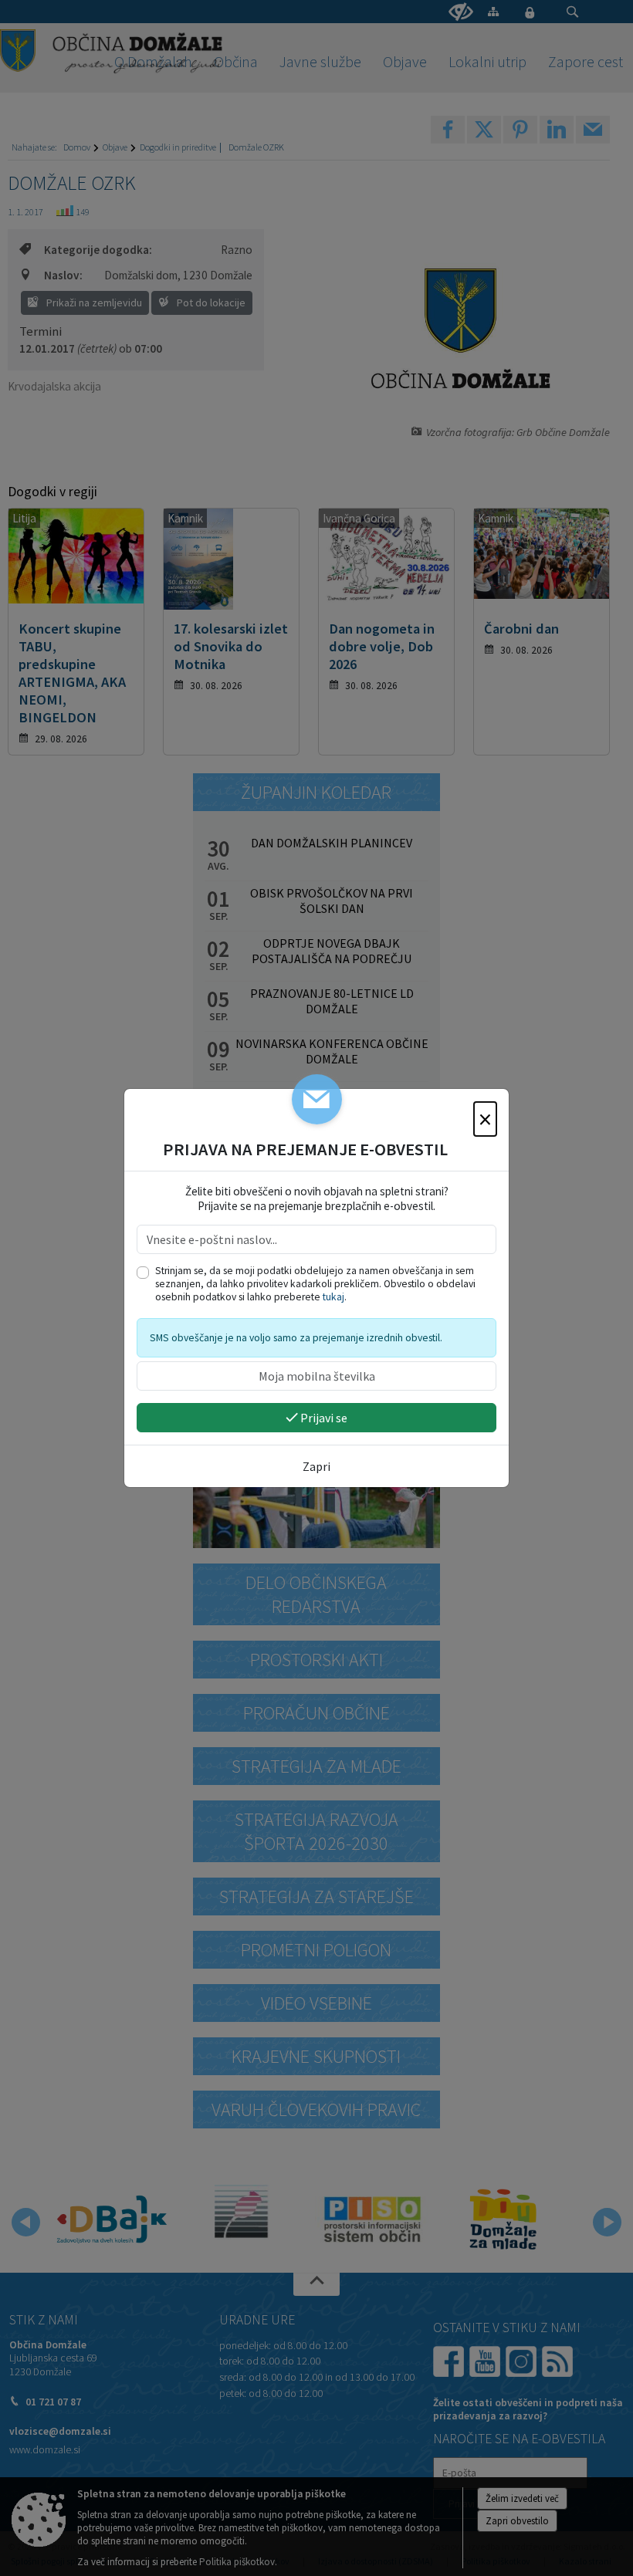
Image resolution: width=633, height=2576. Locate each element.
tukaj (333, 1297)
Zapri (316, 1466)
